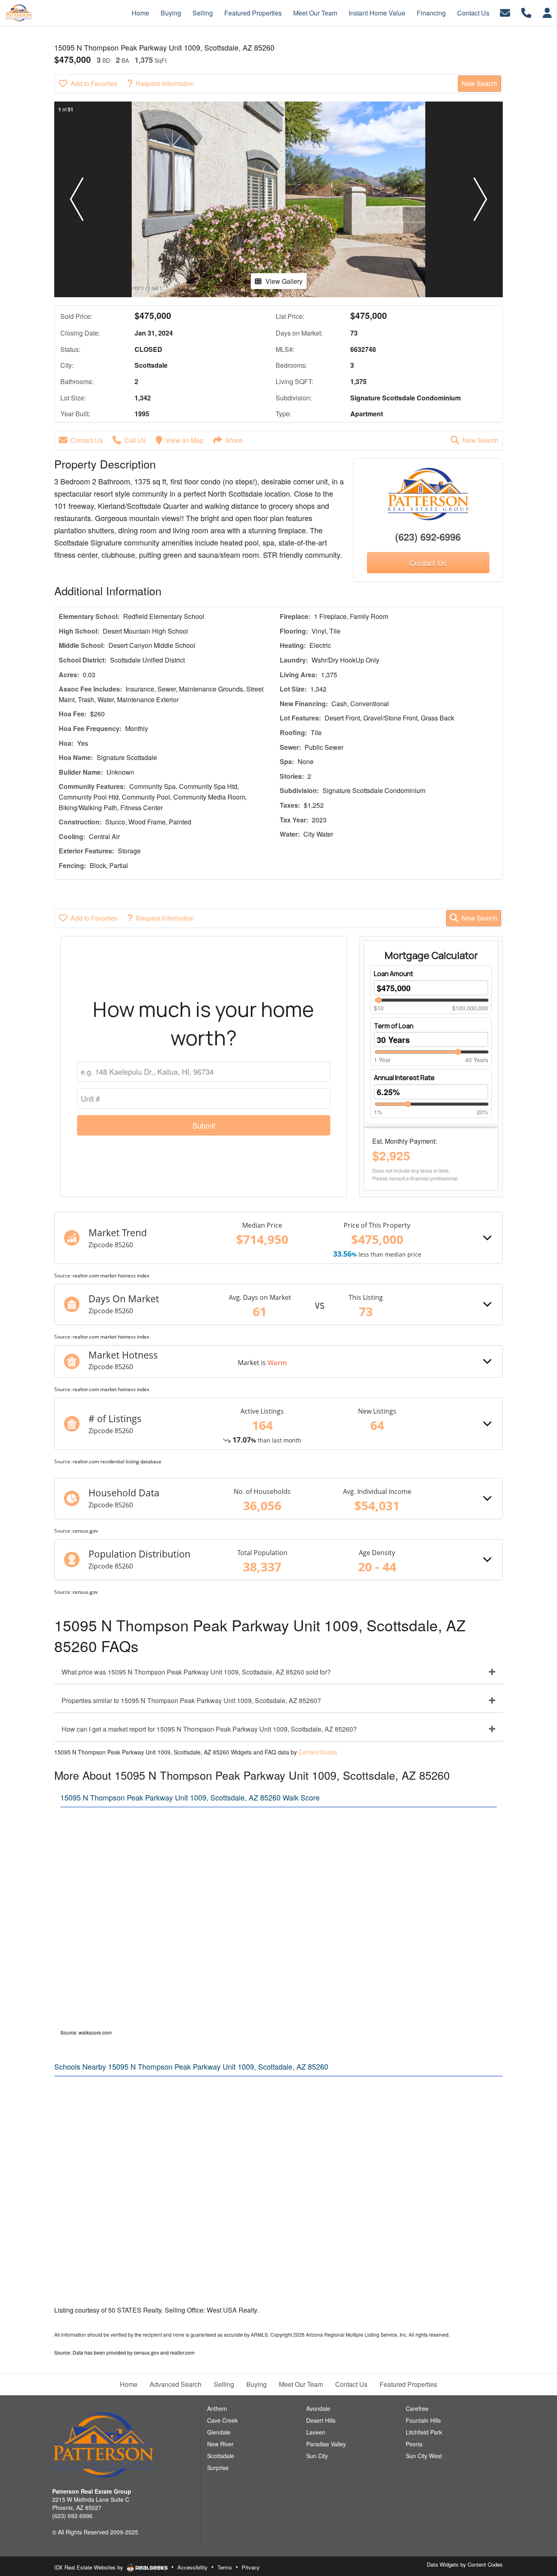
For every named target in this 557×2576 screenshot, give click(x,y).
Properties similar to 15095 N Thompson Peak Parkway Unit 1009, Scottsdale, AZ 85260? (191, 1700)
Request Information (165, 83)
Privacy (251, 2567)
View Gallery (284, 281)
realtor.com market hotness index (111, 1276)
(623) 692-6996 (428, 537)
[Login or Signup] (547, 12)
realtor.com (182, 2352)
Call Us (135, 440)
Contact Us (87, 440)
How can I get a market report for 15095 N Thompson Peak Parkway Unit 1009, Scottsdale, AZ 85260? (209, 1729)
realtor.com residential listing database (117, 1461)
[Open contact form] (505, 12)
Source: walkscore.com (86, 2032)
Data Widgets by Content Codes (465, 2564)
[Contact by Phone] (526, 12)
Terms (225, 2567)
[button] (77, 199)
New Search (480, 83)
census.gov (85, 1531)
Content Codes (318, 1752)
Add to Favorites (94, 83)
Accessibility (192, 2567)
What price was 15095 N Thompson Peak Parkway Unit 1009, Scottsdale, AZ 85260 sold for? (196, 1672)
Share (234, 440)
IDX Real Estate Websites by (90, 2567)
